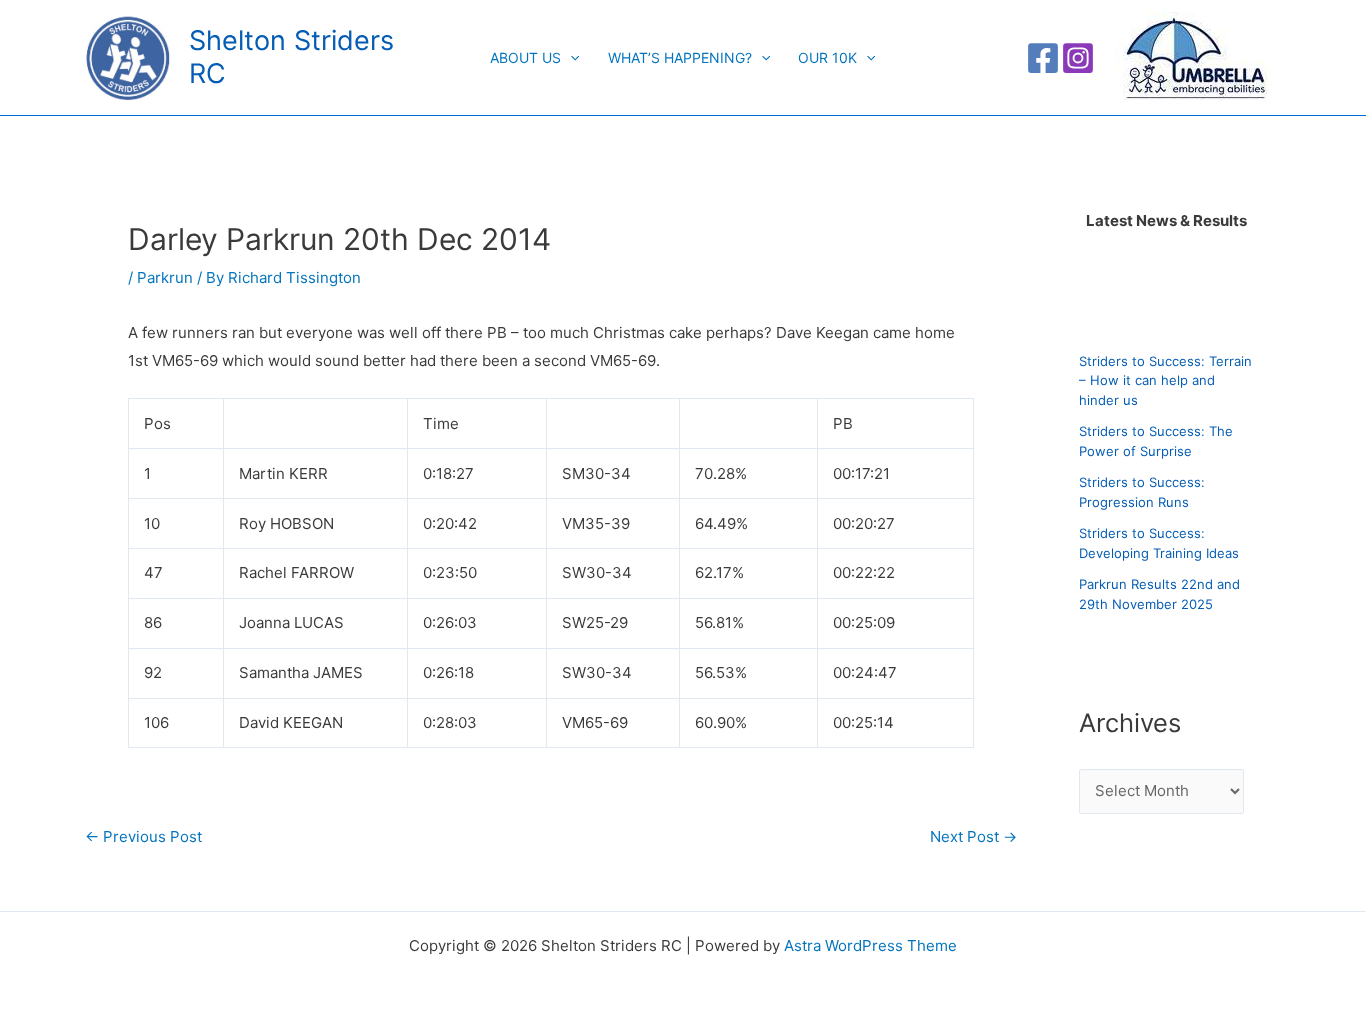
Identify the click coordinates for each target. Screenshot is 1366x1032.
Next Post (973, 836)
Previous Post (143, 836)
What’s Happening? (680, 57)
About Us (525, 57)
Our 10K (827, 57)
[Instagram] (1078, 58)
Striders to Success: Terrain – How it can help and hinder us (1165, 380)
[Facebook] (1043, 58)
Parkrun (165, 277)
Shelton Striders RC (291, 56)
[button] (570, 58)
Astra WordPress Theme (870, 945)
